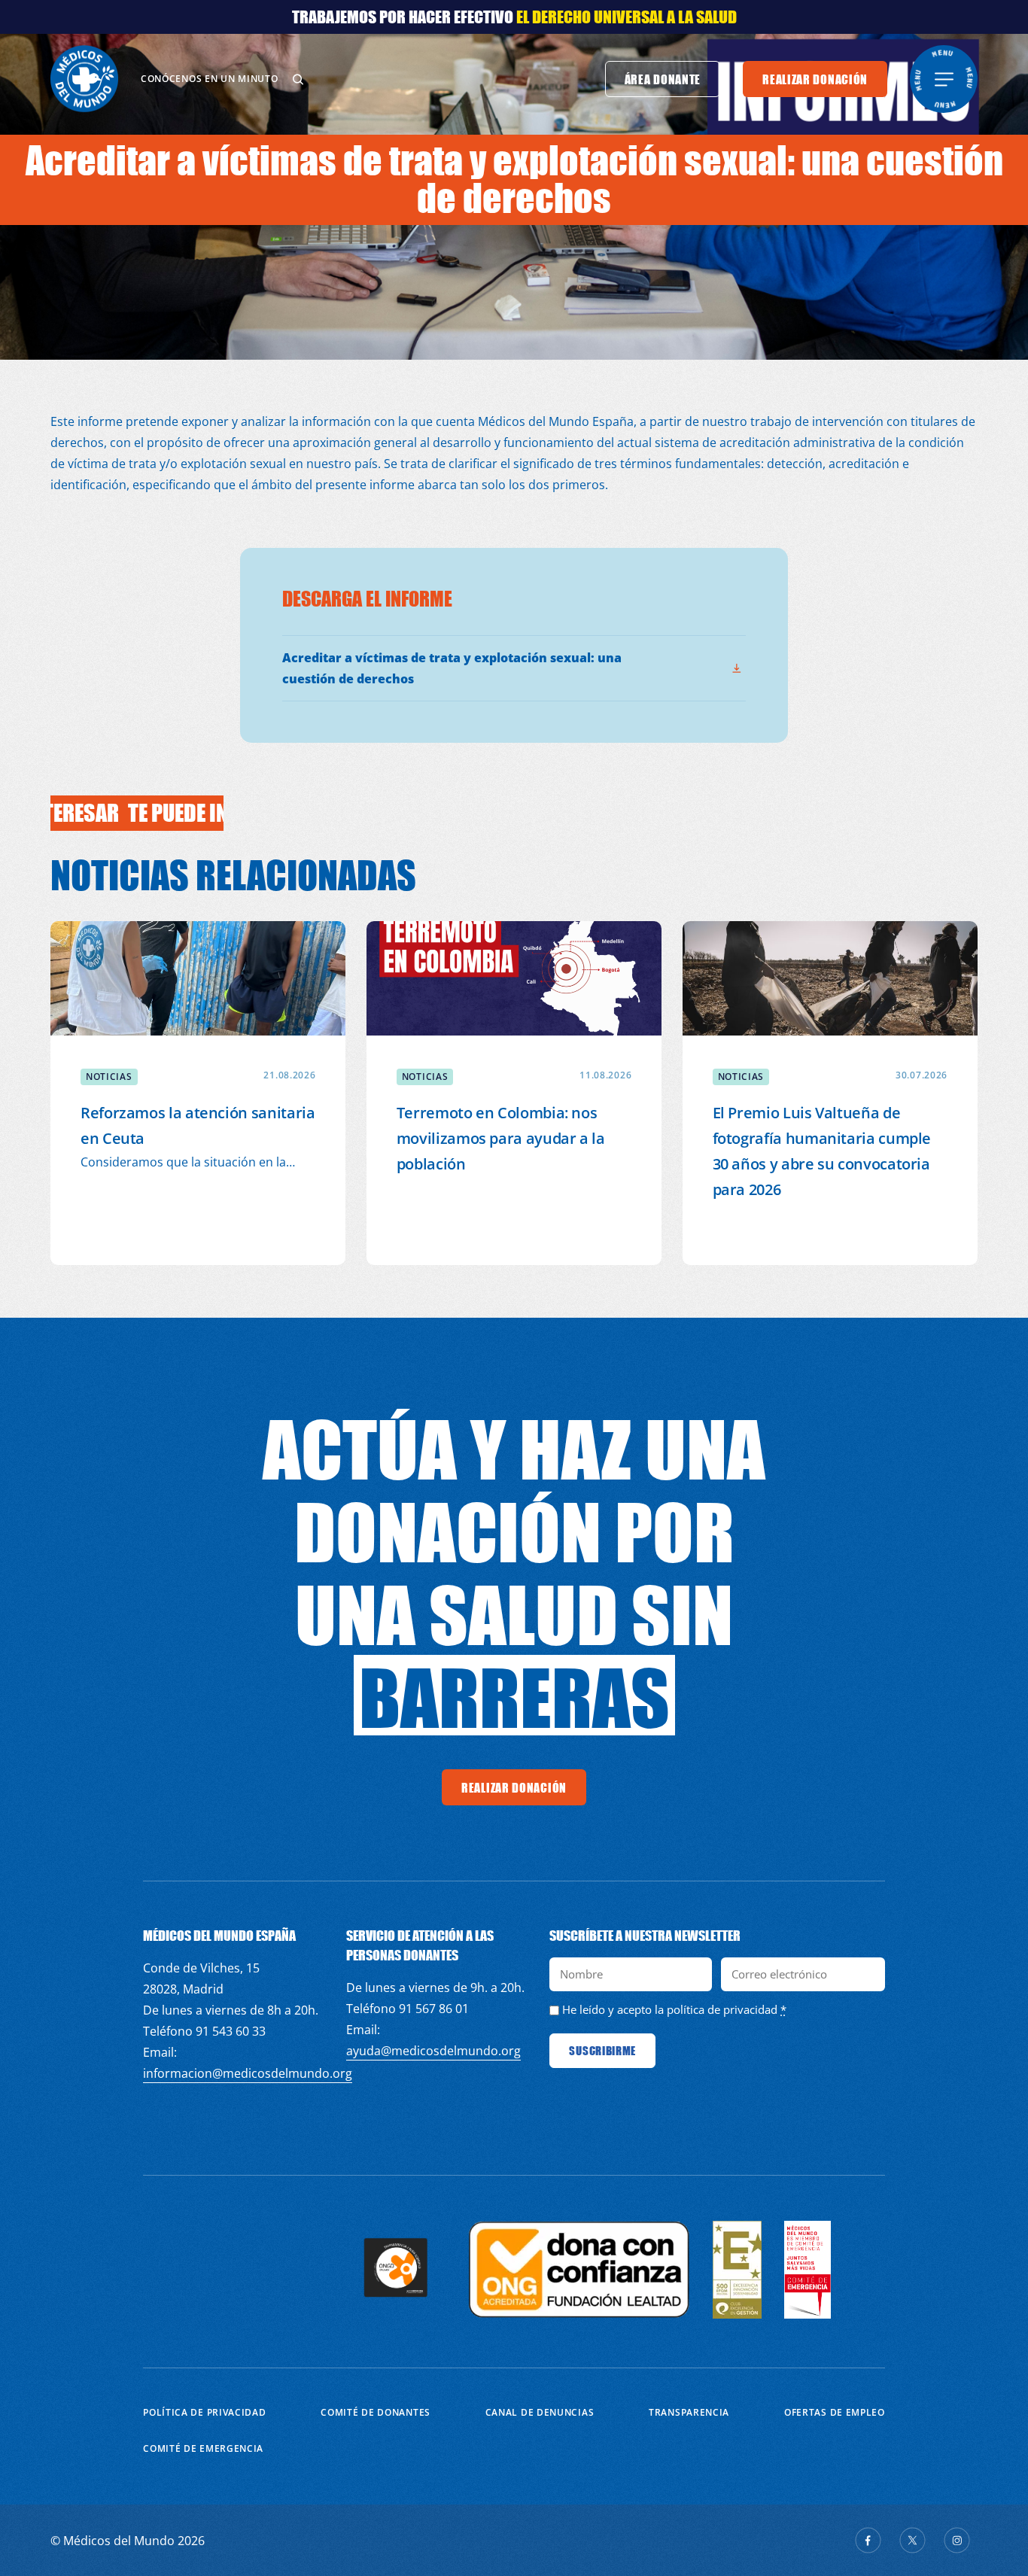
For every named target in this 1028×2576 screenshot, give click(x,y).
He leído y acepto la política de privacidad (670, 2009)
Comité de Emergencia (203, 2448)
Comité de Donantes (376, 2412)
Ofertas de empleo (835, 2412)
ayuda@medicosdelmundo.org (433, 2051)
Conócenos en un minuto (209, 79)
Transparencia (689, 2412)
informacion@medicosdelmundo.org (248, 2073)
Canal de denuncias (540, 2412)
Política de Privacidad (204, 2412)
